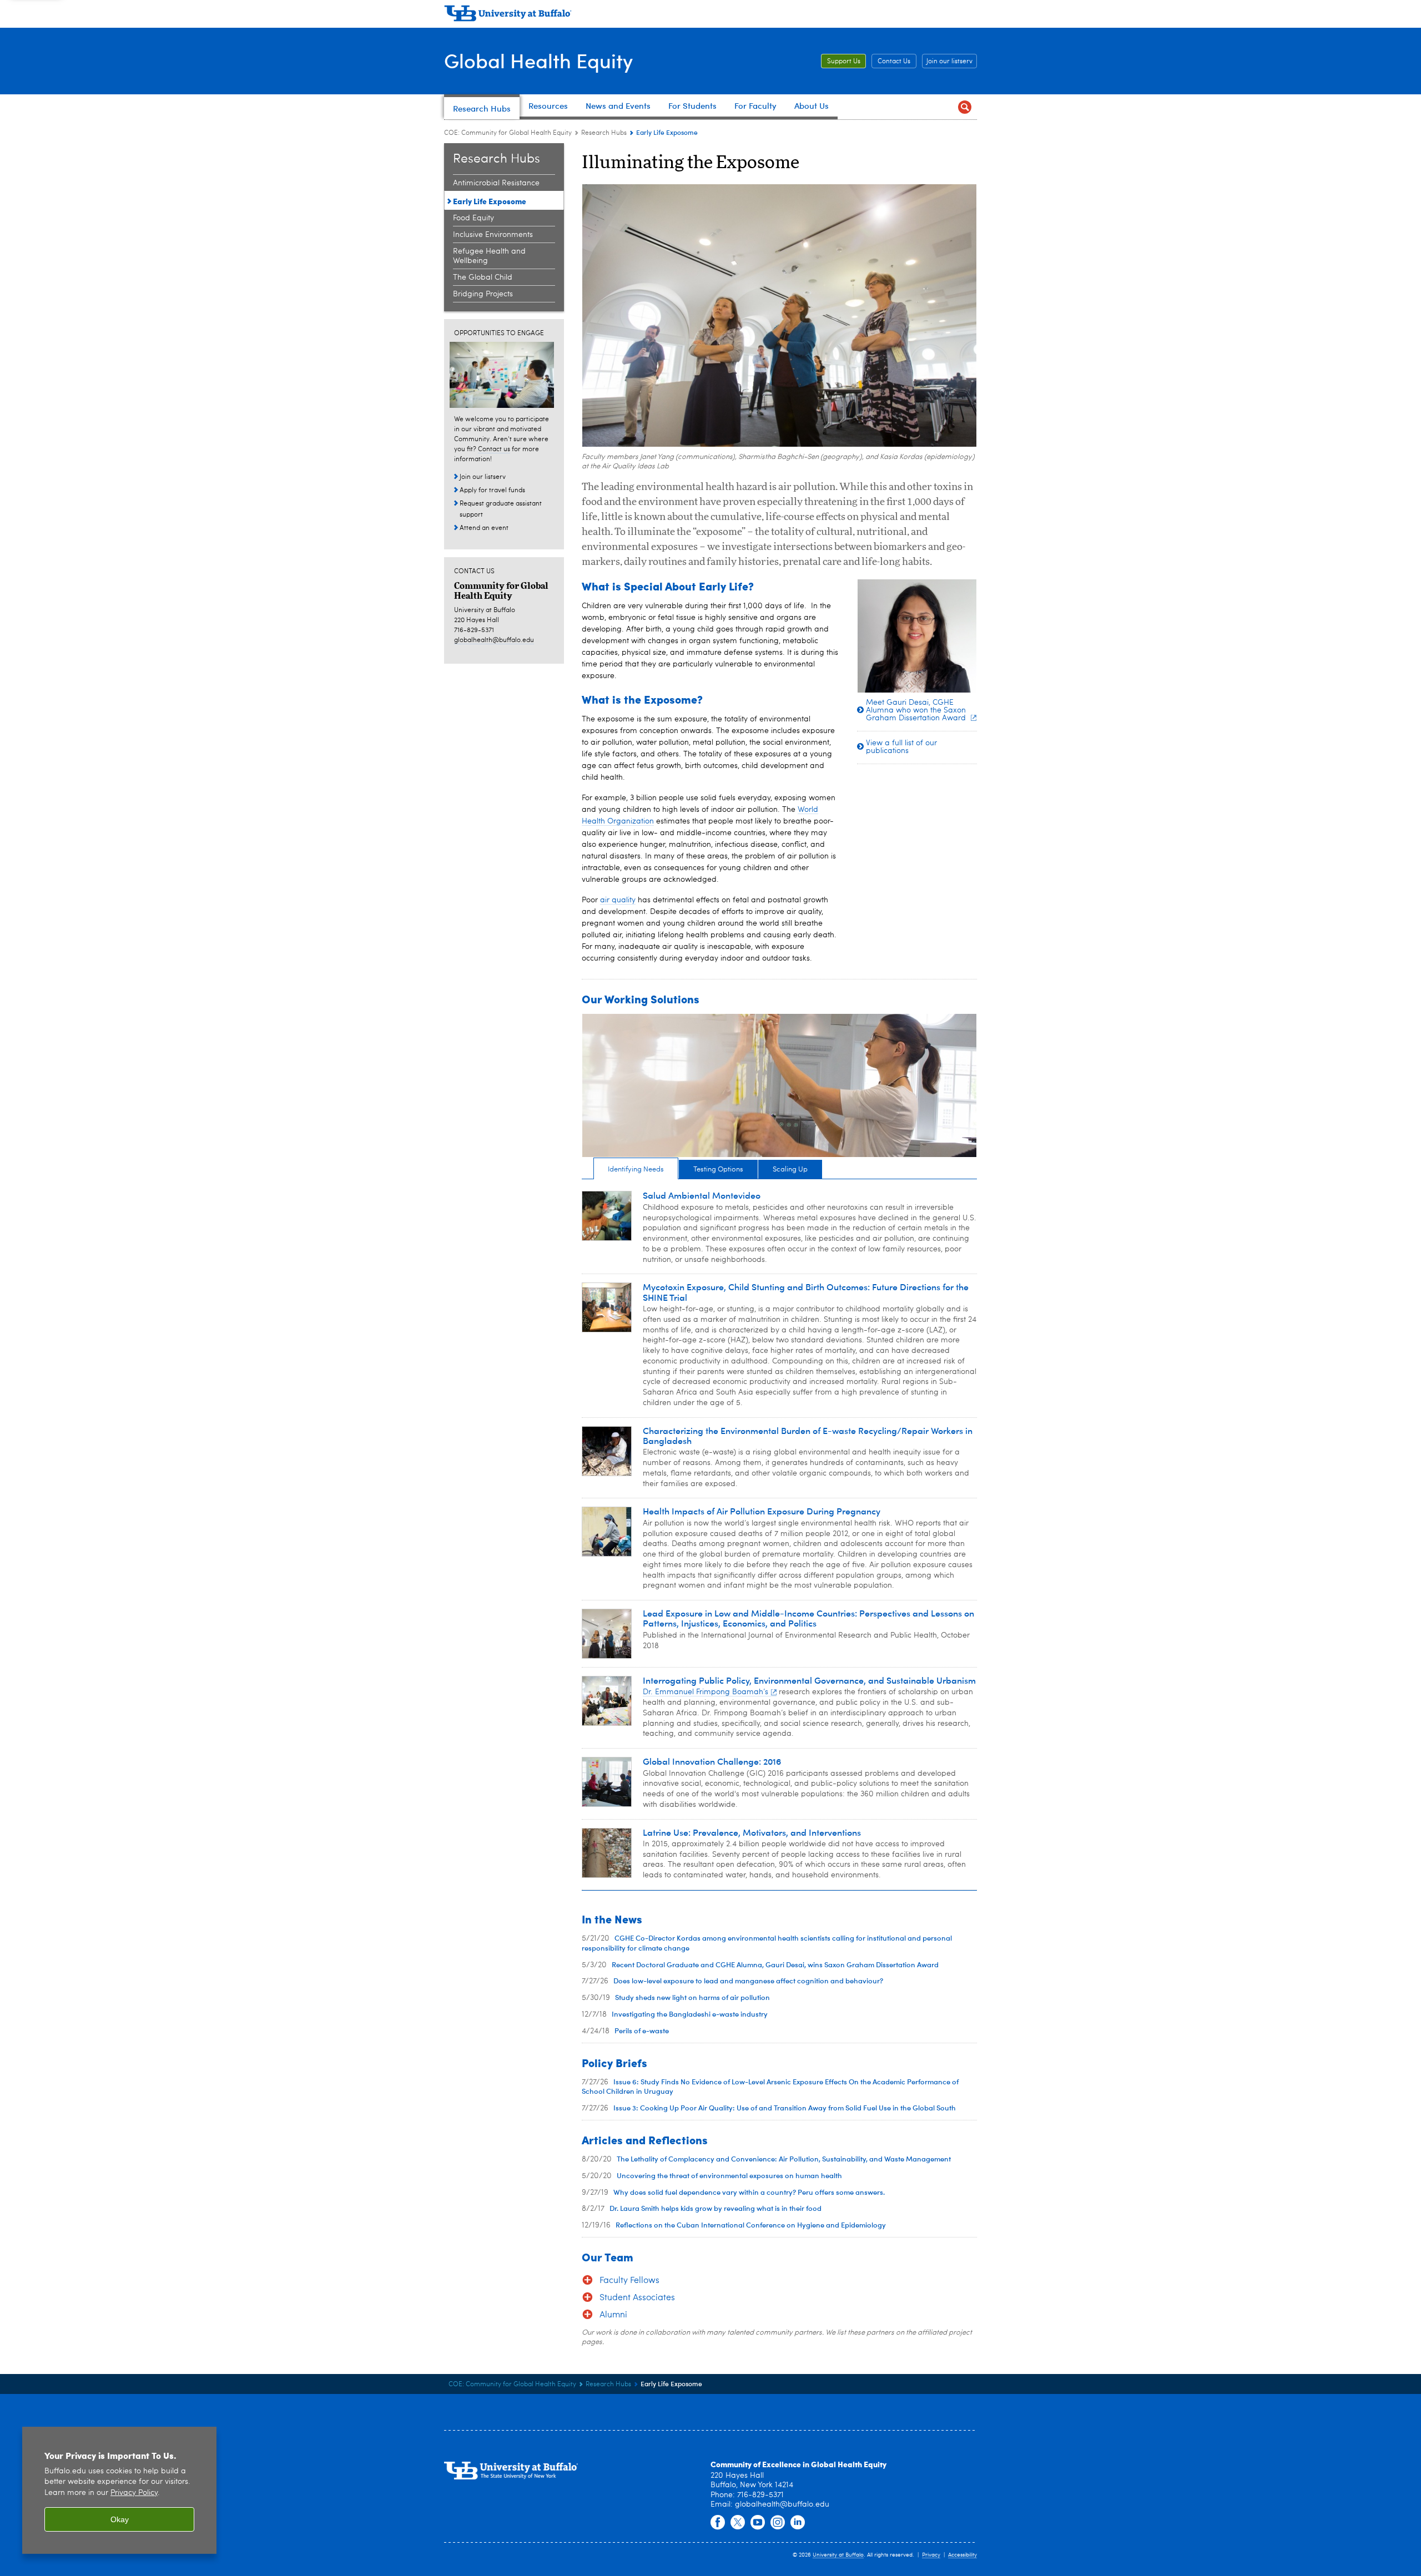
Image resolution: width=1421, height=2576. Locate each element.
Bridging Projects (483, 294)
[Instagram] (778, 2523)
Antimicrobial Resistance (496, 183)
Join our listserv (949, 62)
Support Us (844, 62)
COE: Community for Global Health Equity (508, 133)
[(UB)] (710, 16)
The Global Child (483, 277)
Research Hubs (604, 133)
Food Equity (473, 218)
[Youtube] (758, 2523)
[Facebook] (718, 2523)
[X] (738, 2523)
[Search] (964, 107)
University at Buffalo (838, 2555)
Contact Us (894, 62)
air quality (618, 900)
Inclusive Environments (493, 235)
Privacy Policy (134, 2493)
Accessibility (963, 2555)
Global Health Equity (538, 60)
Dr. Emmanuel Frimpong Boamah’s (706, 1692)
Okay (120, 2519)
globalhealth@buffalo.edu (494, 640)
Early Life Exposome (490, 201)
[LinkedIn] (798, 2523)
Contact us (494, 449)
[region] (119, 2490)
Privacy (931, 2555)
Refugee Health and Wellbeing (489, 256)
